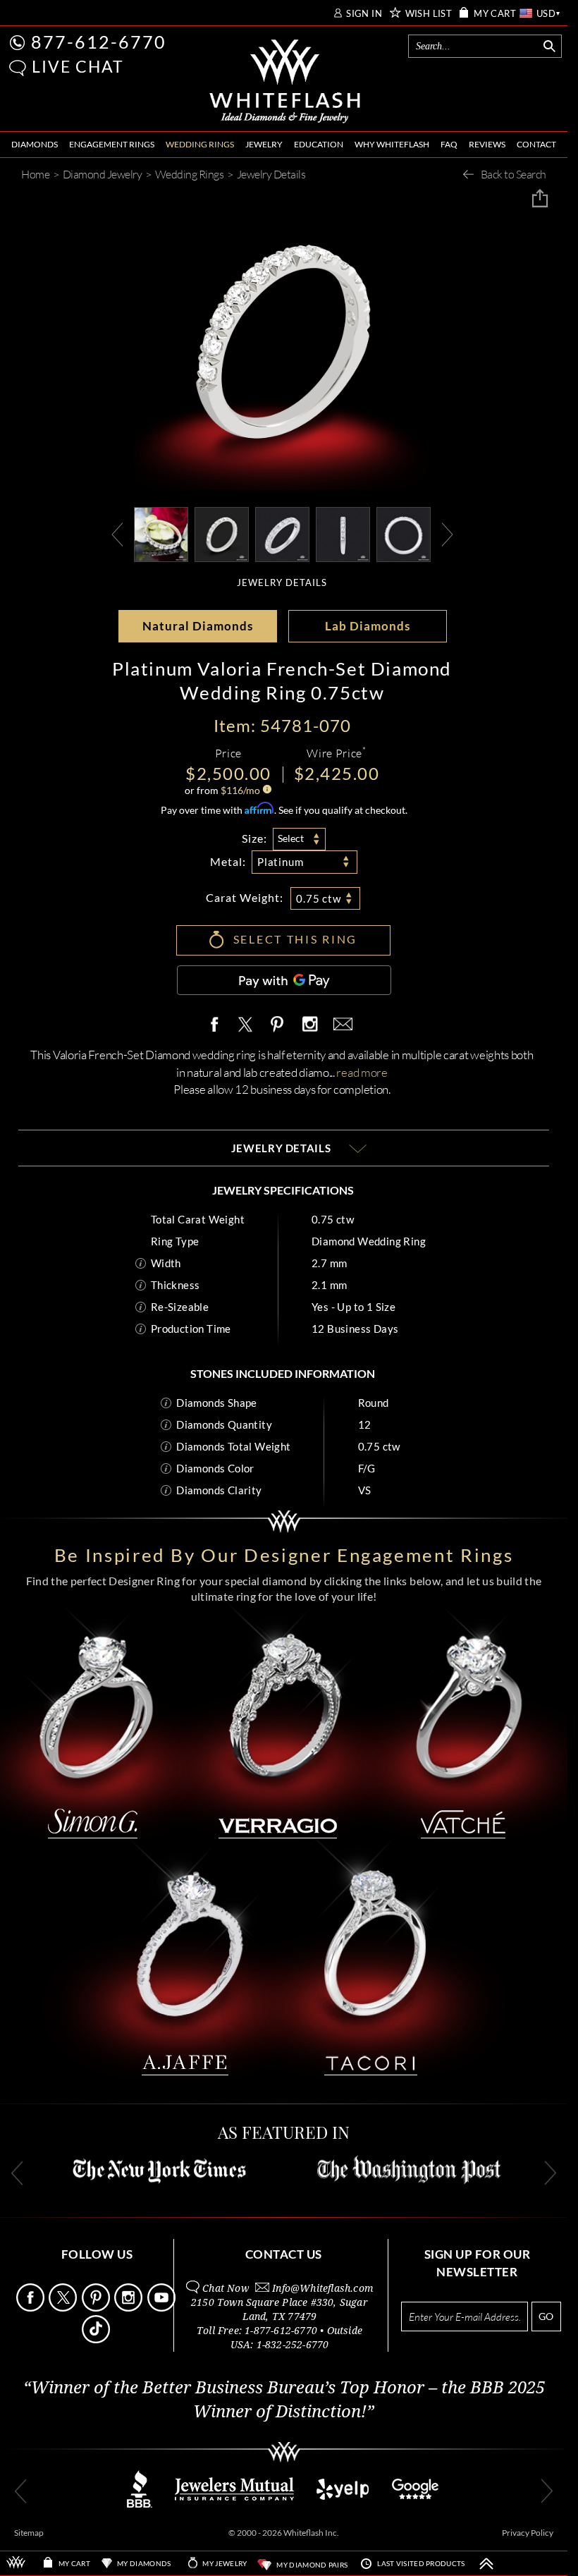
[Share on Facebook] (218, 1025)
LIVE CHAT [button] (78, 66)
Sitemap (29, 2533)
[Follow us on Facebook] (31, 2308)
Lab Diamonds (368, 626)
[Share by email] (340, 1025)
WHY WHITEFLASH (392, 144)
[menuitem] (35, 145)
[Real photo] (222, 533)
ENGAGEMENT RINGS (112, 144)
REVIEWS (487, 144)
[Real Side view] (343, 533)
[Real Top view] (282, 533)
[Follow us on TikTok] (97, 2339)
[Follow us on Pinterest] (97, 2308)
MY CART (495, 14)
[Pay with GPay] (284, 980)
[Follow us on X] (64, 2308)
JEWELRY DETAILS (282, 583)
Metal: (228, 861)
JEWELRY (264, 144)
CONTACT (536, 144)
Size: (254, 838)
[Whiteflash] (285, 82)
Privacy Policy (528, 2533)
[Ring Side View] (404, 533)
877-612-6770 (99, 42)
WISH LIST (429, 14)
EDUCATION (319, 144)
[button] (18, 68)
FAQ (449, 144)
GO (546, 2316)
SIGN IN (364, 14)
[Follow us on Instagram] (129, 2308)
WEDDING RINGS (200, 144)
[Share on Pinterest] (278, 1032)
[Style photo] (161, 533)
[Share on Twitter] (245, 1025)
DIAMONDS (35, 144)
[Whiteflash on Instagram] (309, 1025)
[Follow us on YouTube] (162, 2308)
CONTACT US (284, 2254)
